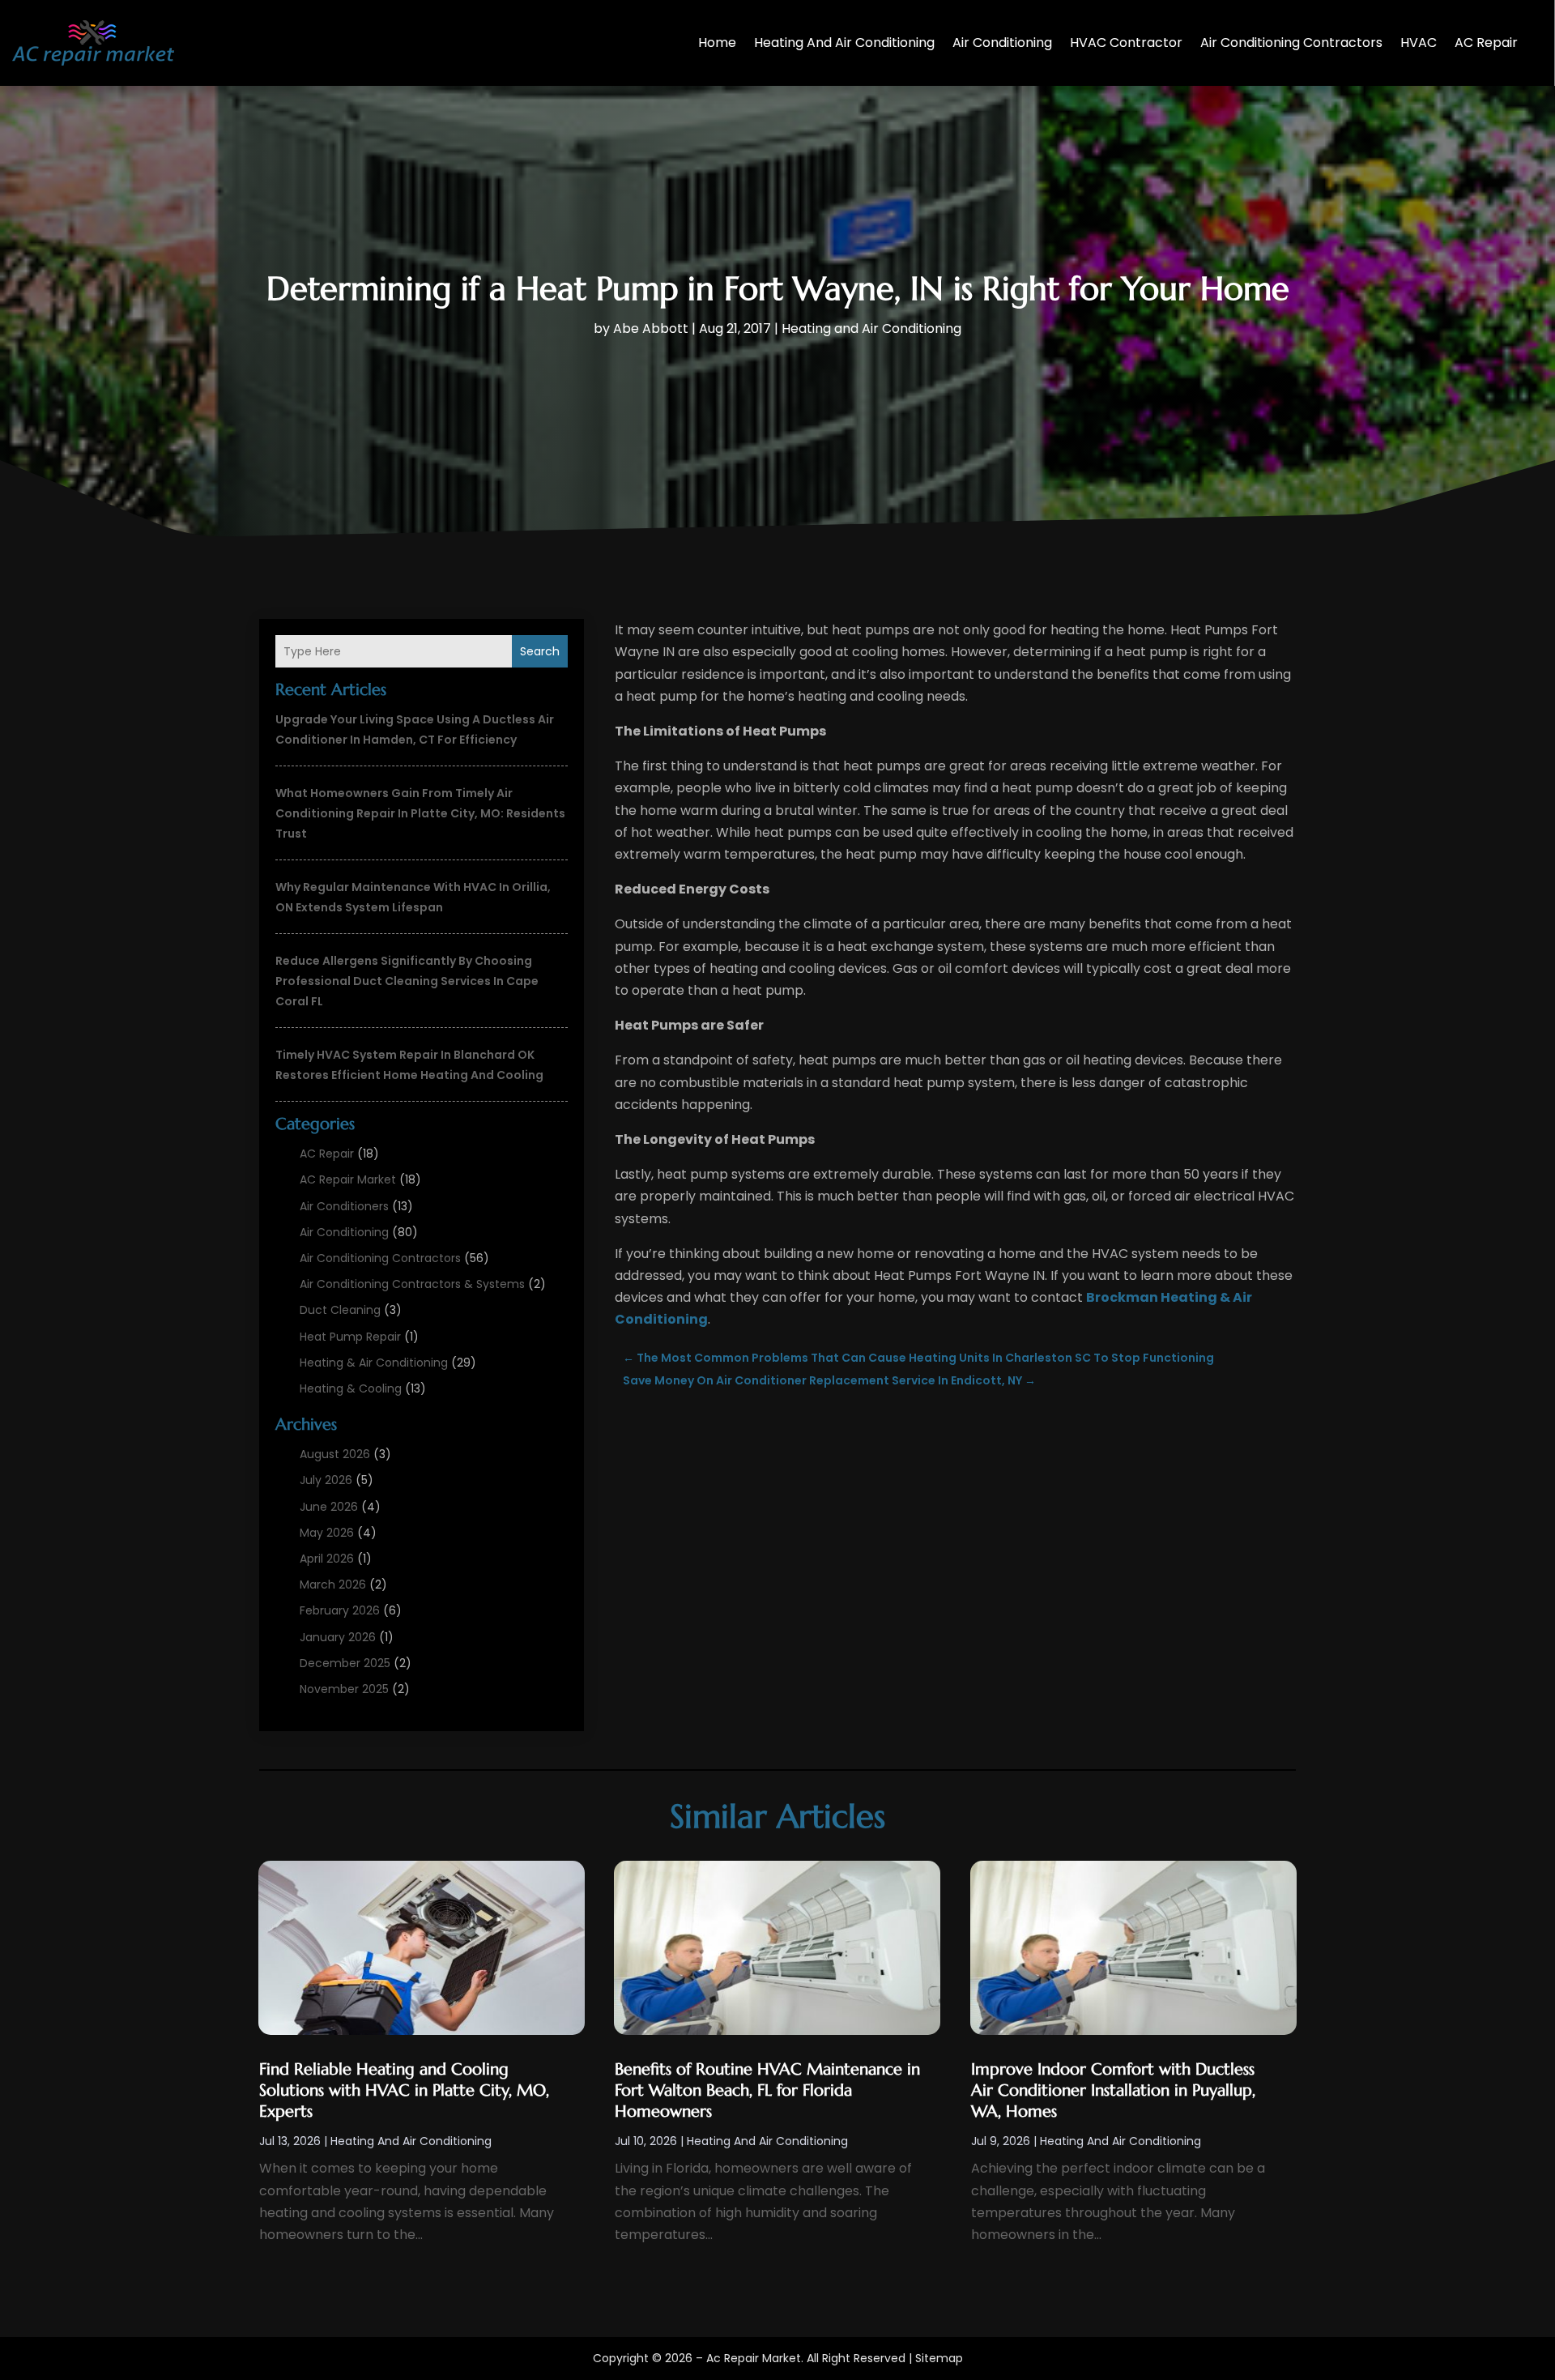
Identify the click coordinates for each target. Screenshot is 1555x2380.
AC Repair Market (348, 1179)
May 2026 (327, 1533)
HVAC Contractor (1126, 43)
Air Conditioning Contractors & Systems (412, 1284)
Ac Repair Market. (755, 2358)
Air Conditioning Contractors (1291, 43)
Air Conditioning (1002, 43)
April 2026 (327, 1559)
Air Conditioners (344, 1206)
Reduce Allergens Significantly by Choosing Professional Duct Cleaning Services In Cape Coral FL (407, 981)
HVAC (1419, 43)
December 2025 (345, 1663)
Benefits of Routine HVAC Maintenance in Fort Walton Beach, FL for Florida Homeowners (767, 2090)
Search (540, 651)
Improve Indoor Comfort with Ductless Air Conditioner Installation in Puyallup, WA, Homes (1113, 2090)
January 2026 (338, 1637)
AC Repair (1486, 43)
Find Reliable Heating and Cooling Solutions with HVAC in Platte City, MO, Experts (404, 2090)
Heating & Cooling (351, 1388)
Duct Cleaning (340, 1310)
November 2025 (344, 1689)
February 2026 (340, 1610)
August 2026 (335, 1454)
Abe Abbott (651, 328)
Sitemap (939, 2358)
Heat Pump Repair (350, 1337)
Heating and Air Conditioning (844, 43)
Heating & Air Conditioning (374, 1363)
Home (717, 43)
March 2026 (333, 1585)
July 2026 (326, 1480)
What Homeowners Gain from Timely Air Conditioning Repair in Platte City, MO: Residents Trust (420, 813)
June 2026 (329, 1507)
